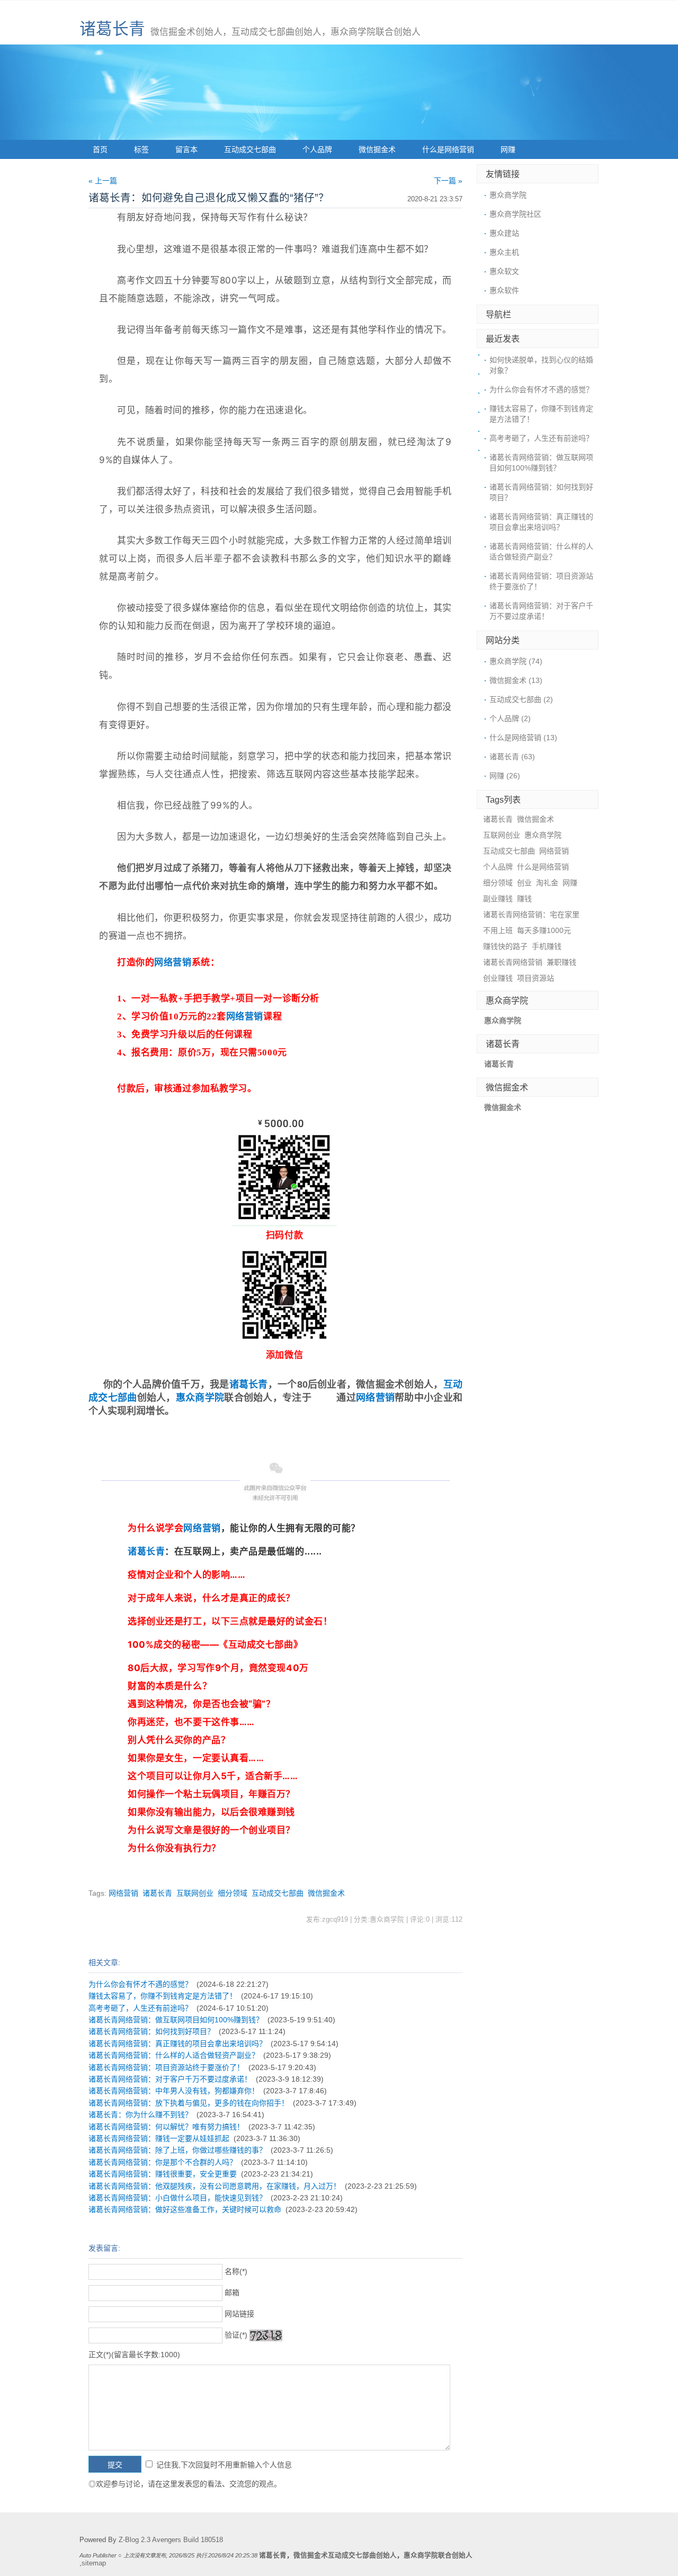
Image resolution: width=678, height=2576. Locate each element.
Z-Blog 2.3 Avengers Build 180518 (171, 2540)
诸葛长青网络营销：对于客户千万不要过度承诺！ (170, 2079)
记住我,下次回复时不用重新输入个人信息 (224, 2465)
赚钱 (524, 899)
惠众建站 (504, 233)
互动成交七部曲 (250, 149)
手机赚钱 (547, 946)
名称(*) (236, 2271)
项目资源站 (536, 978)
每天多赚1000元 (544, 930)
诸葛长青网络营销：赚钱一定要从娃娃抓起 (159, 2138)
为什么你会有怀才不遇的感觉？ (140, 1984)
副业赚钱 (498, 899)
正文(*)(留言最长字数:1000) (134, 2355)
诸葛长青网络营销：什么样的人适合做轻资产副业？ (174, 2055)
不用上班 (498, 930)
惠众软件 (504, 290)
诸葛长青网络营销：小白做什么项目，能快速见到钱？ (177, 2198)
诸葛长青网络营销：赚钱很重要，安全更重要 (163, 2174)
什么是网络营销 (448, 149)
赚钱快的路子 (505, 946)
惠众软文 (504, 271)
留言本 (186, 149)
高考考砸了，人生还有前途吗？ (140, 2008)
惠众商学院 (200, 1398)
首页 (100, 149)
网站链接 (239, 2314)
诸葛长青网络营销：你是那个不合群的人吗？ (163, 2162)
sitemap (94, 2563)
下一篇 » (448, 181)
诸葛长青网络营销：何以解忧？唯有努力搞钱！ (166, 2127)
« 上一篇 (103, 181)
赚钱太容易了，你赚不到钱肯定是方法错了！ (163, 1996)
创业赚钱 (498, 978)
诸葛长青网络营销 (513, 962)
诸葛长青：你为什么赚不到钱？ (140, 2115)
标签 (141, 149)
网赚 (508, 149)
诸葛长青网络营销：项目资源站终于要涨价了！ (166, 2067)
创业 (524, 883)
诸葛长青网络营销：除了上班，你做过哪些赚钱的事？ (177, 2150)
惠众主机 (504, 252)
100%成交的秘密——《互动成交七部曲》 (215, 1645)
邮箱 (232, 2293)
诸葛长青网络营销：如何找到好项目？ (151, 2031)
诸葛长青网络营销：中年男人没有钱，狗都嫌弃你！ (174, 2091)
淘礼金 (547, 883)
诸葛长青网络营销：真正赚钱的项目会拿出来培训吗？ (177, 2044)
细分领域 (233, 1893)
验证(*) (236, 2335)
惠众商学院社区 (515, 214)
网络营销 (173, 962)
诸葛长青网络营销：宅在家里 (531, 914)
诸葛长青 (112, 29)
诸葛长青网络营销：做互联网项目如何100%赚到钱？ (176, 2020)
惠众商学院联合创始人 (438, 2555)
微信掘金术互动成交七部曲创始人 (345, 2555)
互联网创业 (195, 1893)
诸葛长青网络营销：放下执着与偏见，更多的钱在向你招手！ (189, 2103)
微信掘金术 (377, 149)
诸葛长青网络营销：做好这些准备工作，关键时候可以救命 (185, 2209)
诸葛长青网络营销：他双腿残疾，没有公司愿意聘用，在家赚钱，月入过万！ (215, 2186)
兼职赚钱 (561, 962)
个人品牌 (317, 149)
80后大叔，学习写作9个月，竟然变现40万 (218, 1668)
